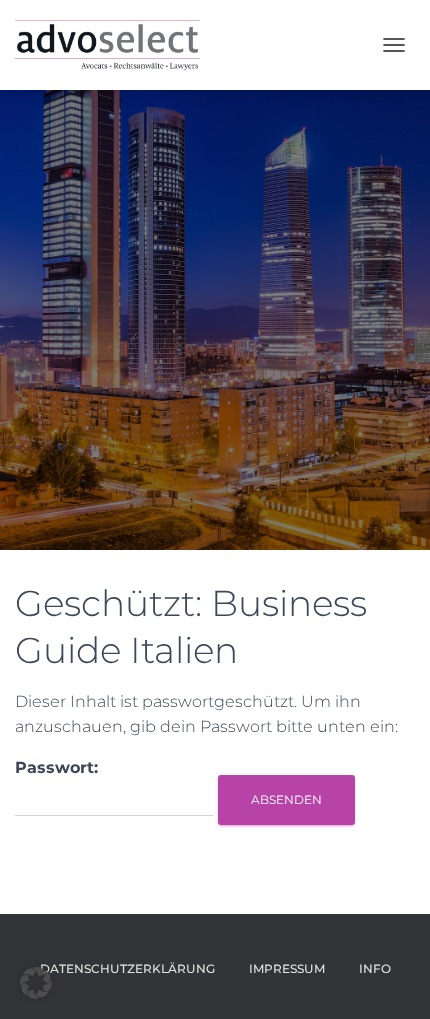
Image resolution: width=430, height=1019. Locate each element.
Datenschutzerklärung (127, 968)
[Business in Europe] (115, 45)
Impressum (287, 968)
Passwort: (56, 767)
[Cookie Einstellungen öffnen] (36, 994)
